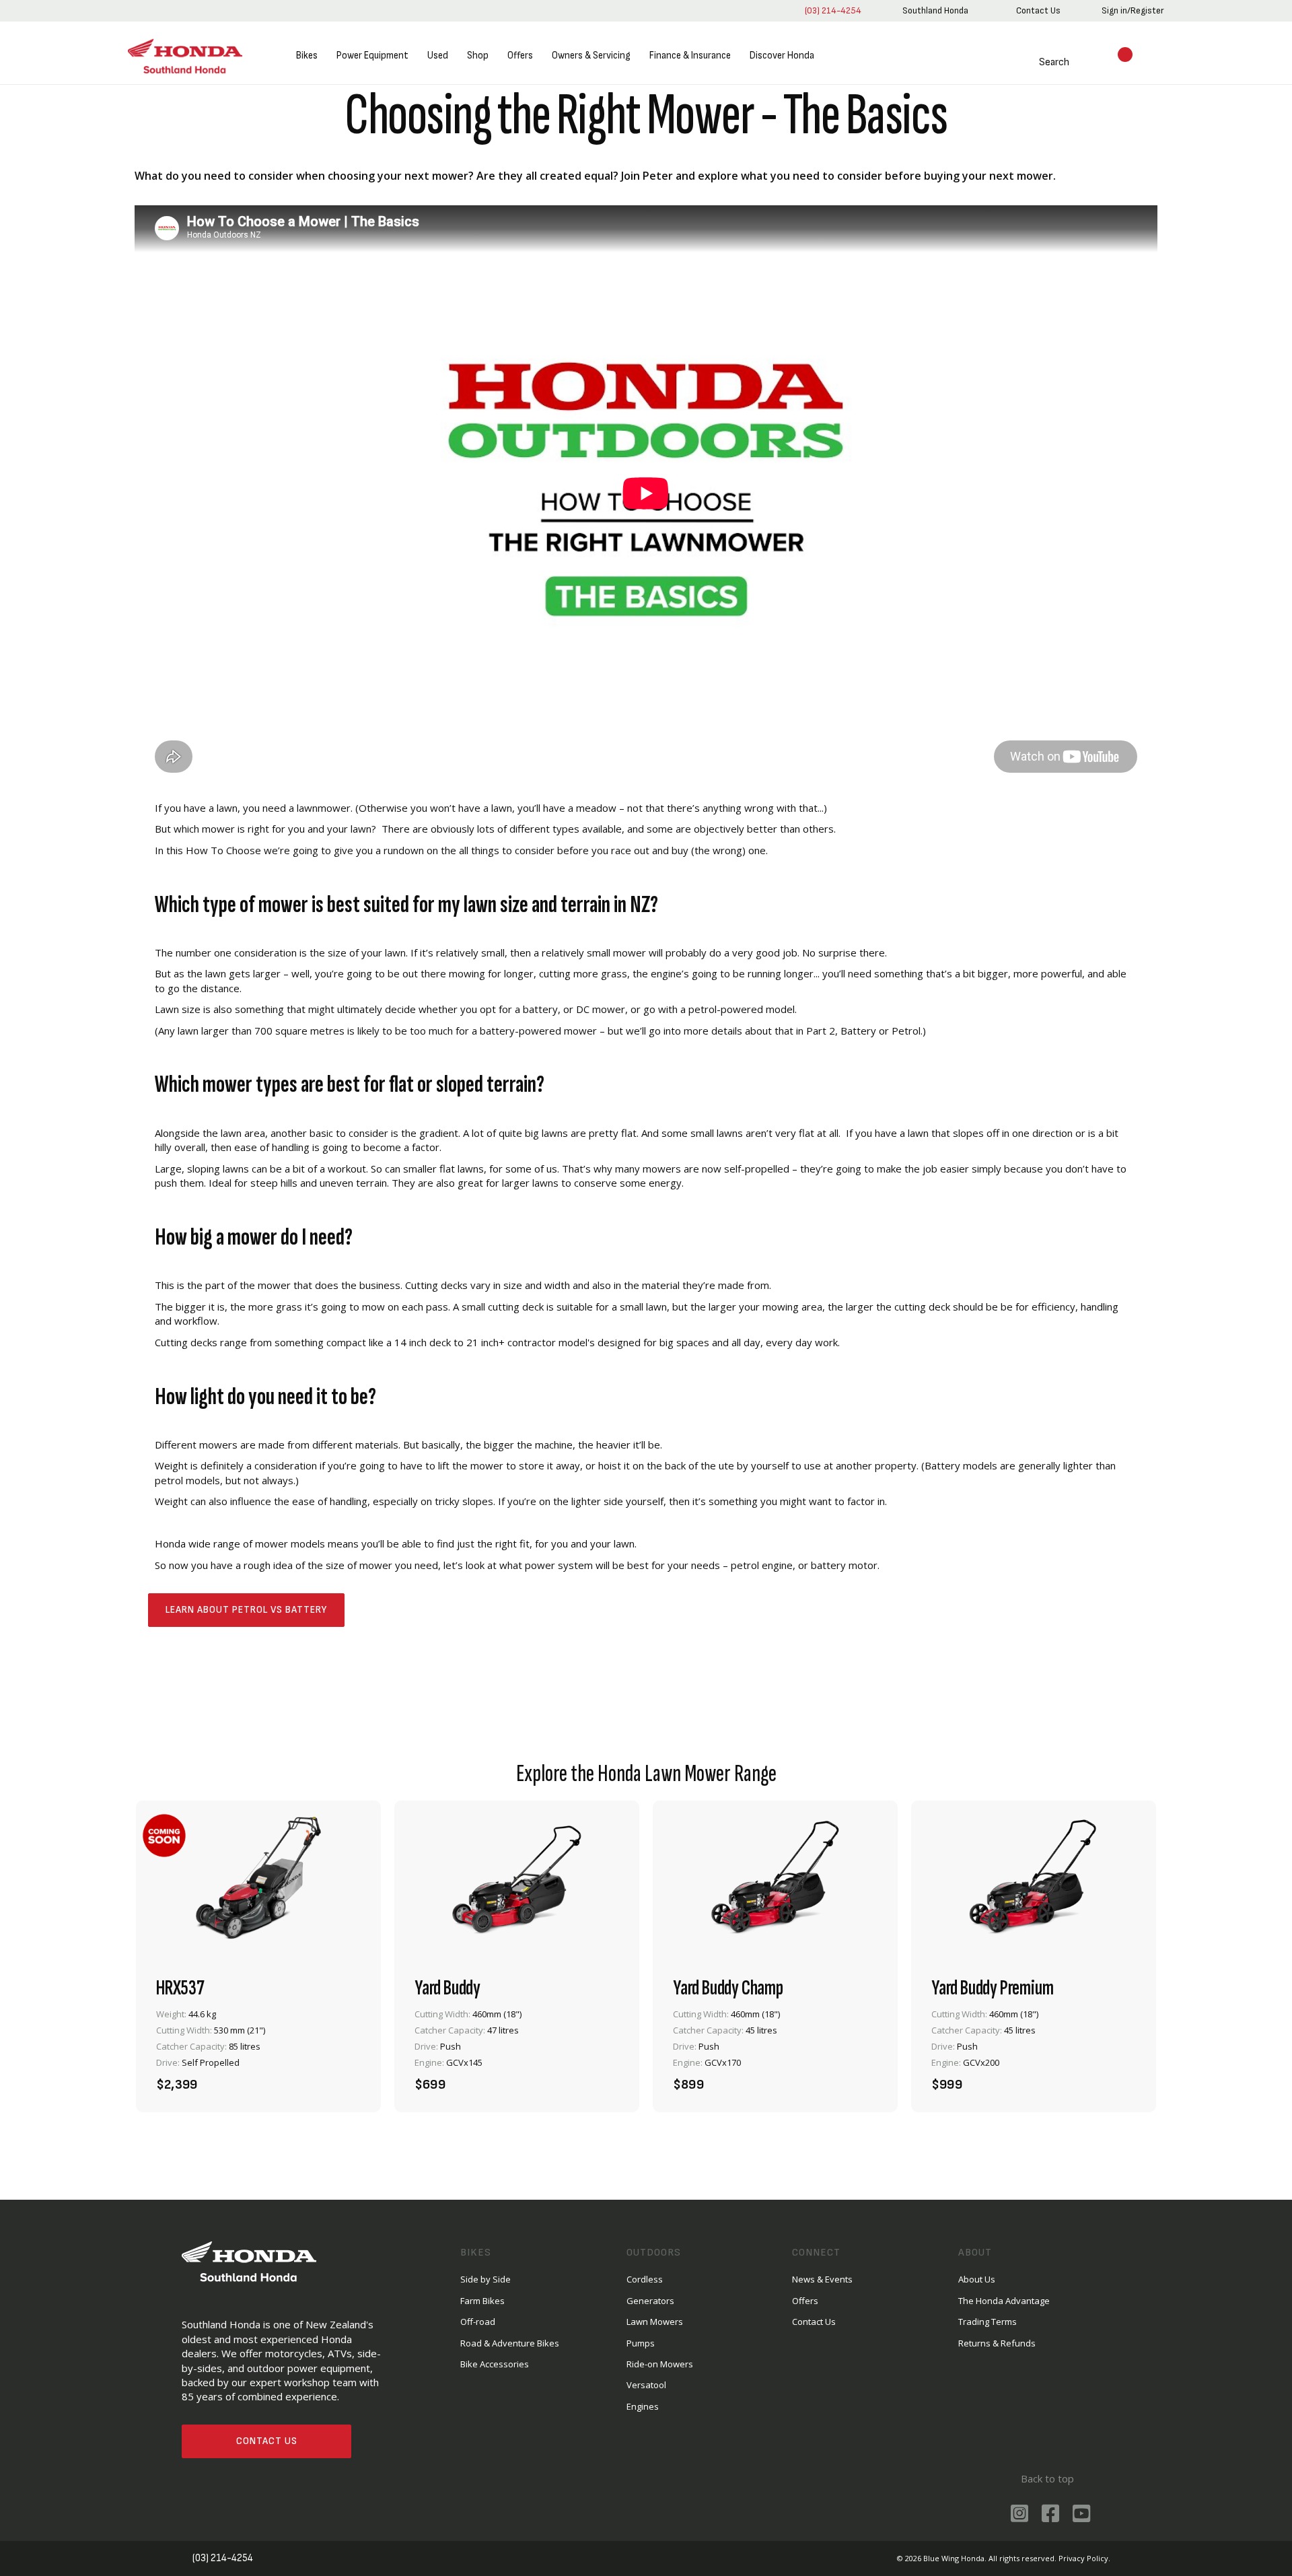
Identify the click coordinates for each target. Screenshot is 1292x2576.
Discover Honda (782, 56)
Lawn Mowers (655, 2322)
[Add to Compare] (346, 2077)
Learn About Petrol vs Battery (246, 1610)
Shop (478, 56)
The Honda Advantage (1004, 2301)
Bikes (307, 56)
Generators (650, 2301)
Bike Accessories (495, 2364)
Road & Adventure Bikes (510, 2343)
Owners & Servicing (591, 56)
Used (438, 56)
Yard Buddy (447, 1988)
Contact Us (267, 2441)
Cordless (645, 2279)
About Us (977, 2279)
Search (1054, 62)
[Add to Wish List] (310, 2077)
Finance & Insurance (690, 56)
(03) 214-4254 (833, 10)
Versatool (646, 2385)
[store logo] (185, 56)
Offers (520, 56)
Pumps (641, 2343)
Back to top (1047, 2478)
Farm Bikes (482, 2301)
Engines (643, 2406)
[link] (935, 11)
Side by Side (486, 2279)
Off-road (478, 2322)
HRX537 (180, 1988)
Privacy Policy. (1084, 2558)
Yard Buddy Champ (728, 1988)
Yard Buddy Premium (992, 1988)
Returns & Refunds (997, 2343)
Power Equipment (372, 56)
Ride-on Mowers (660, 2364)
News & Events (822, 2279)
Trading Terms (988, 2322)
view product (258, 2041)
